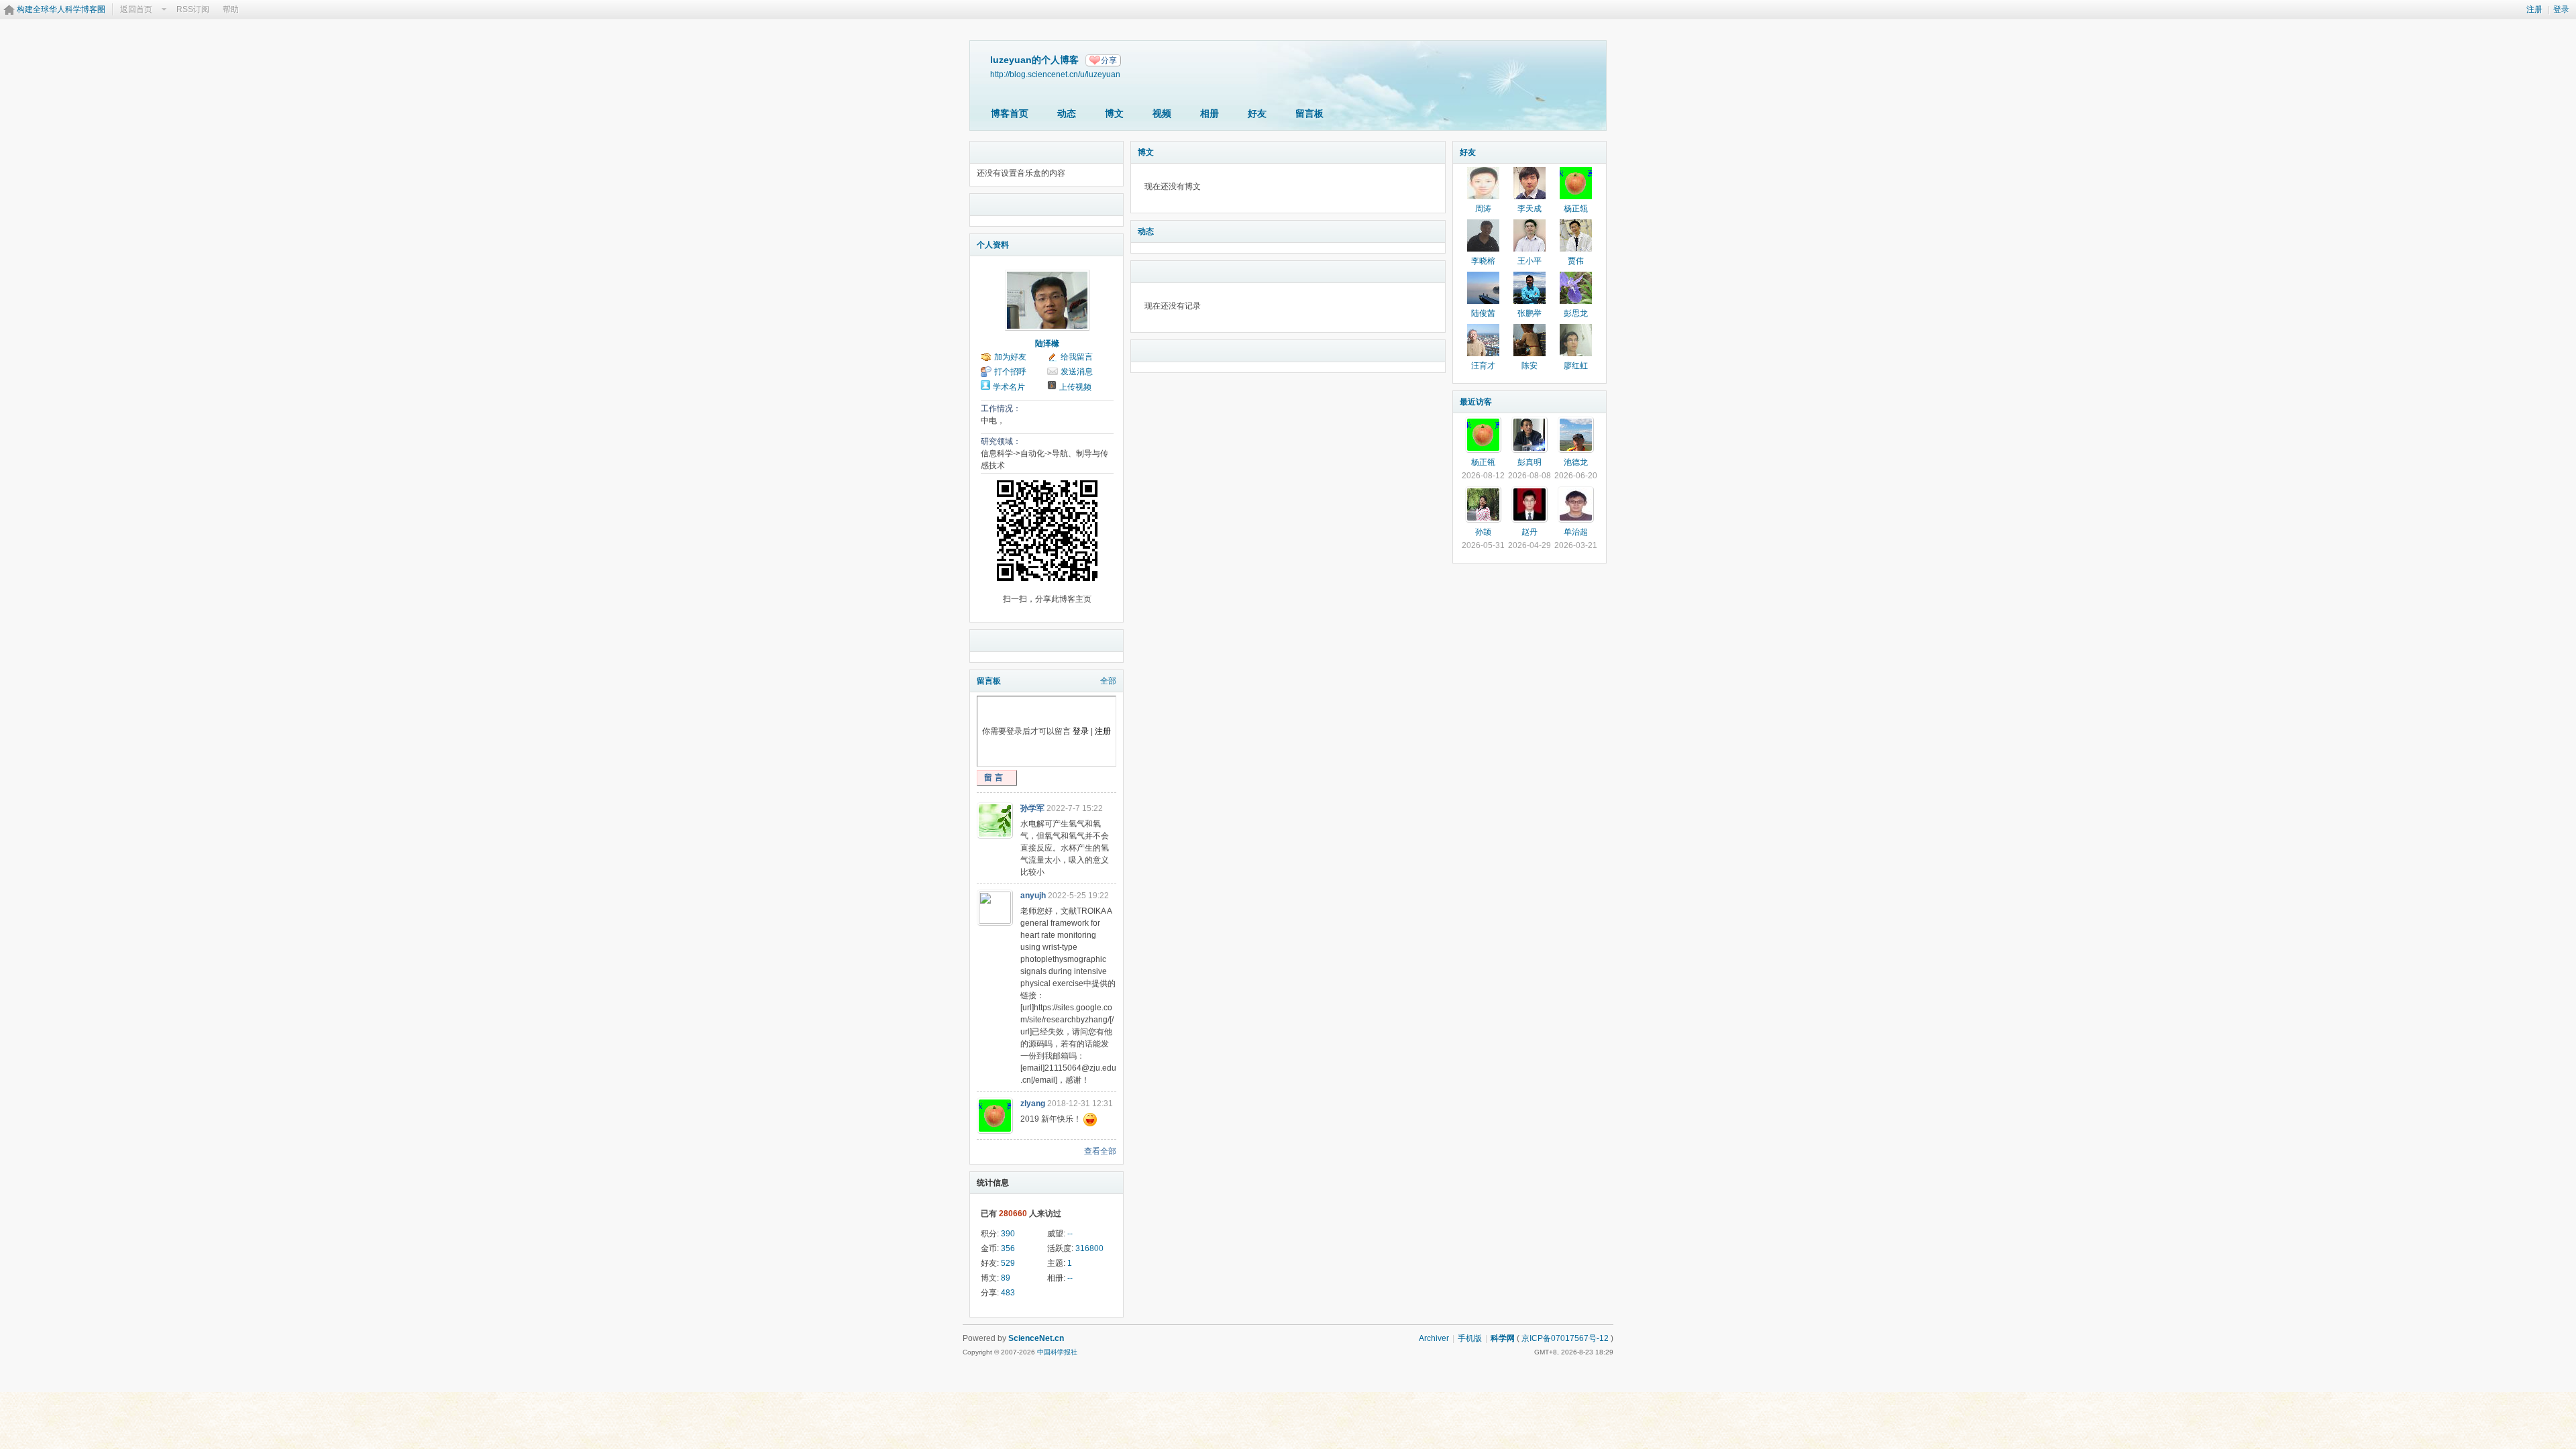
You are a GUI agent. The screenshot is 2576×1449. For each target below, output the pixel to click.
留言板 (1309, 113)
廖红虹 (1576, 366)
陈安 (1529, 366)
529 (1008, 1263)
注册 (2534, 9)
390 (1008, 1234)
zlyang (1033, 1104)
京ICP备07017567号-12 (1565, 1338)
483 (1008, 1293)
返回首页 (136, 9)
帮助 (231, 9)
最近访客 (1476, 402)
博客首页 (1010, 113)
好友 (1257, 113)
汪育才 (1483, 366)
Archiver (1434, 1338)
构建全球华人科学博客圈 (61, 9)
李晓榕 (1483, 261)
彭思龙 (1576, 313)
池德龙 (1576, 462)
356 (1008, 1248)
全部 (1108, 681)
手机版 (1470, 1338)
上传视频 (1075, 387)
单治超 (1576, 532)
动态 (1067, 113)
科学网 (1503, 1338)
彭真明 (1529, 462)
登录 (2561, 9)
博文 (1114, 113)
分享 (1109, 60)
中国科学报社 (1057, 1352)
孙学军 (1032, 808)
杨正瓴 (1576, 209)
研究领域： (1001, 441)
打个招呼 (1010, 372)
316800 (1089, 1248)
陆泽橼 (1047, 343)
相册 (1210, 113)
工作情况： (1001, 409)
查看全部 (1100, 1151)
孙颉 (1483, 532)
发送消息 (1077, 372)
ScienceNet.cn (1036, 1338)
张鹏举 (1529, 313)
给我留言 (1077, 357)
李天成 (1529, 209)
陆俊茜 (1483, 313)
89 (1006, 1278)
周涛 (1483, 209)
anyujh (1033, 896)
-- (1070, 1234)
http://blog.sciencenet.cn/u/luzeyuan (1055, 74)
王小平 (1529, 261)
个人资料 (993, 245)
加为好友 (1010, 357)
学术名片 (1009, 387)
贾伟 (1576, 261)
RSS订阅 (193, 9)
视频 (1162, 113)
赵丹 (1529, 532)
